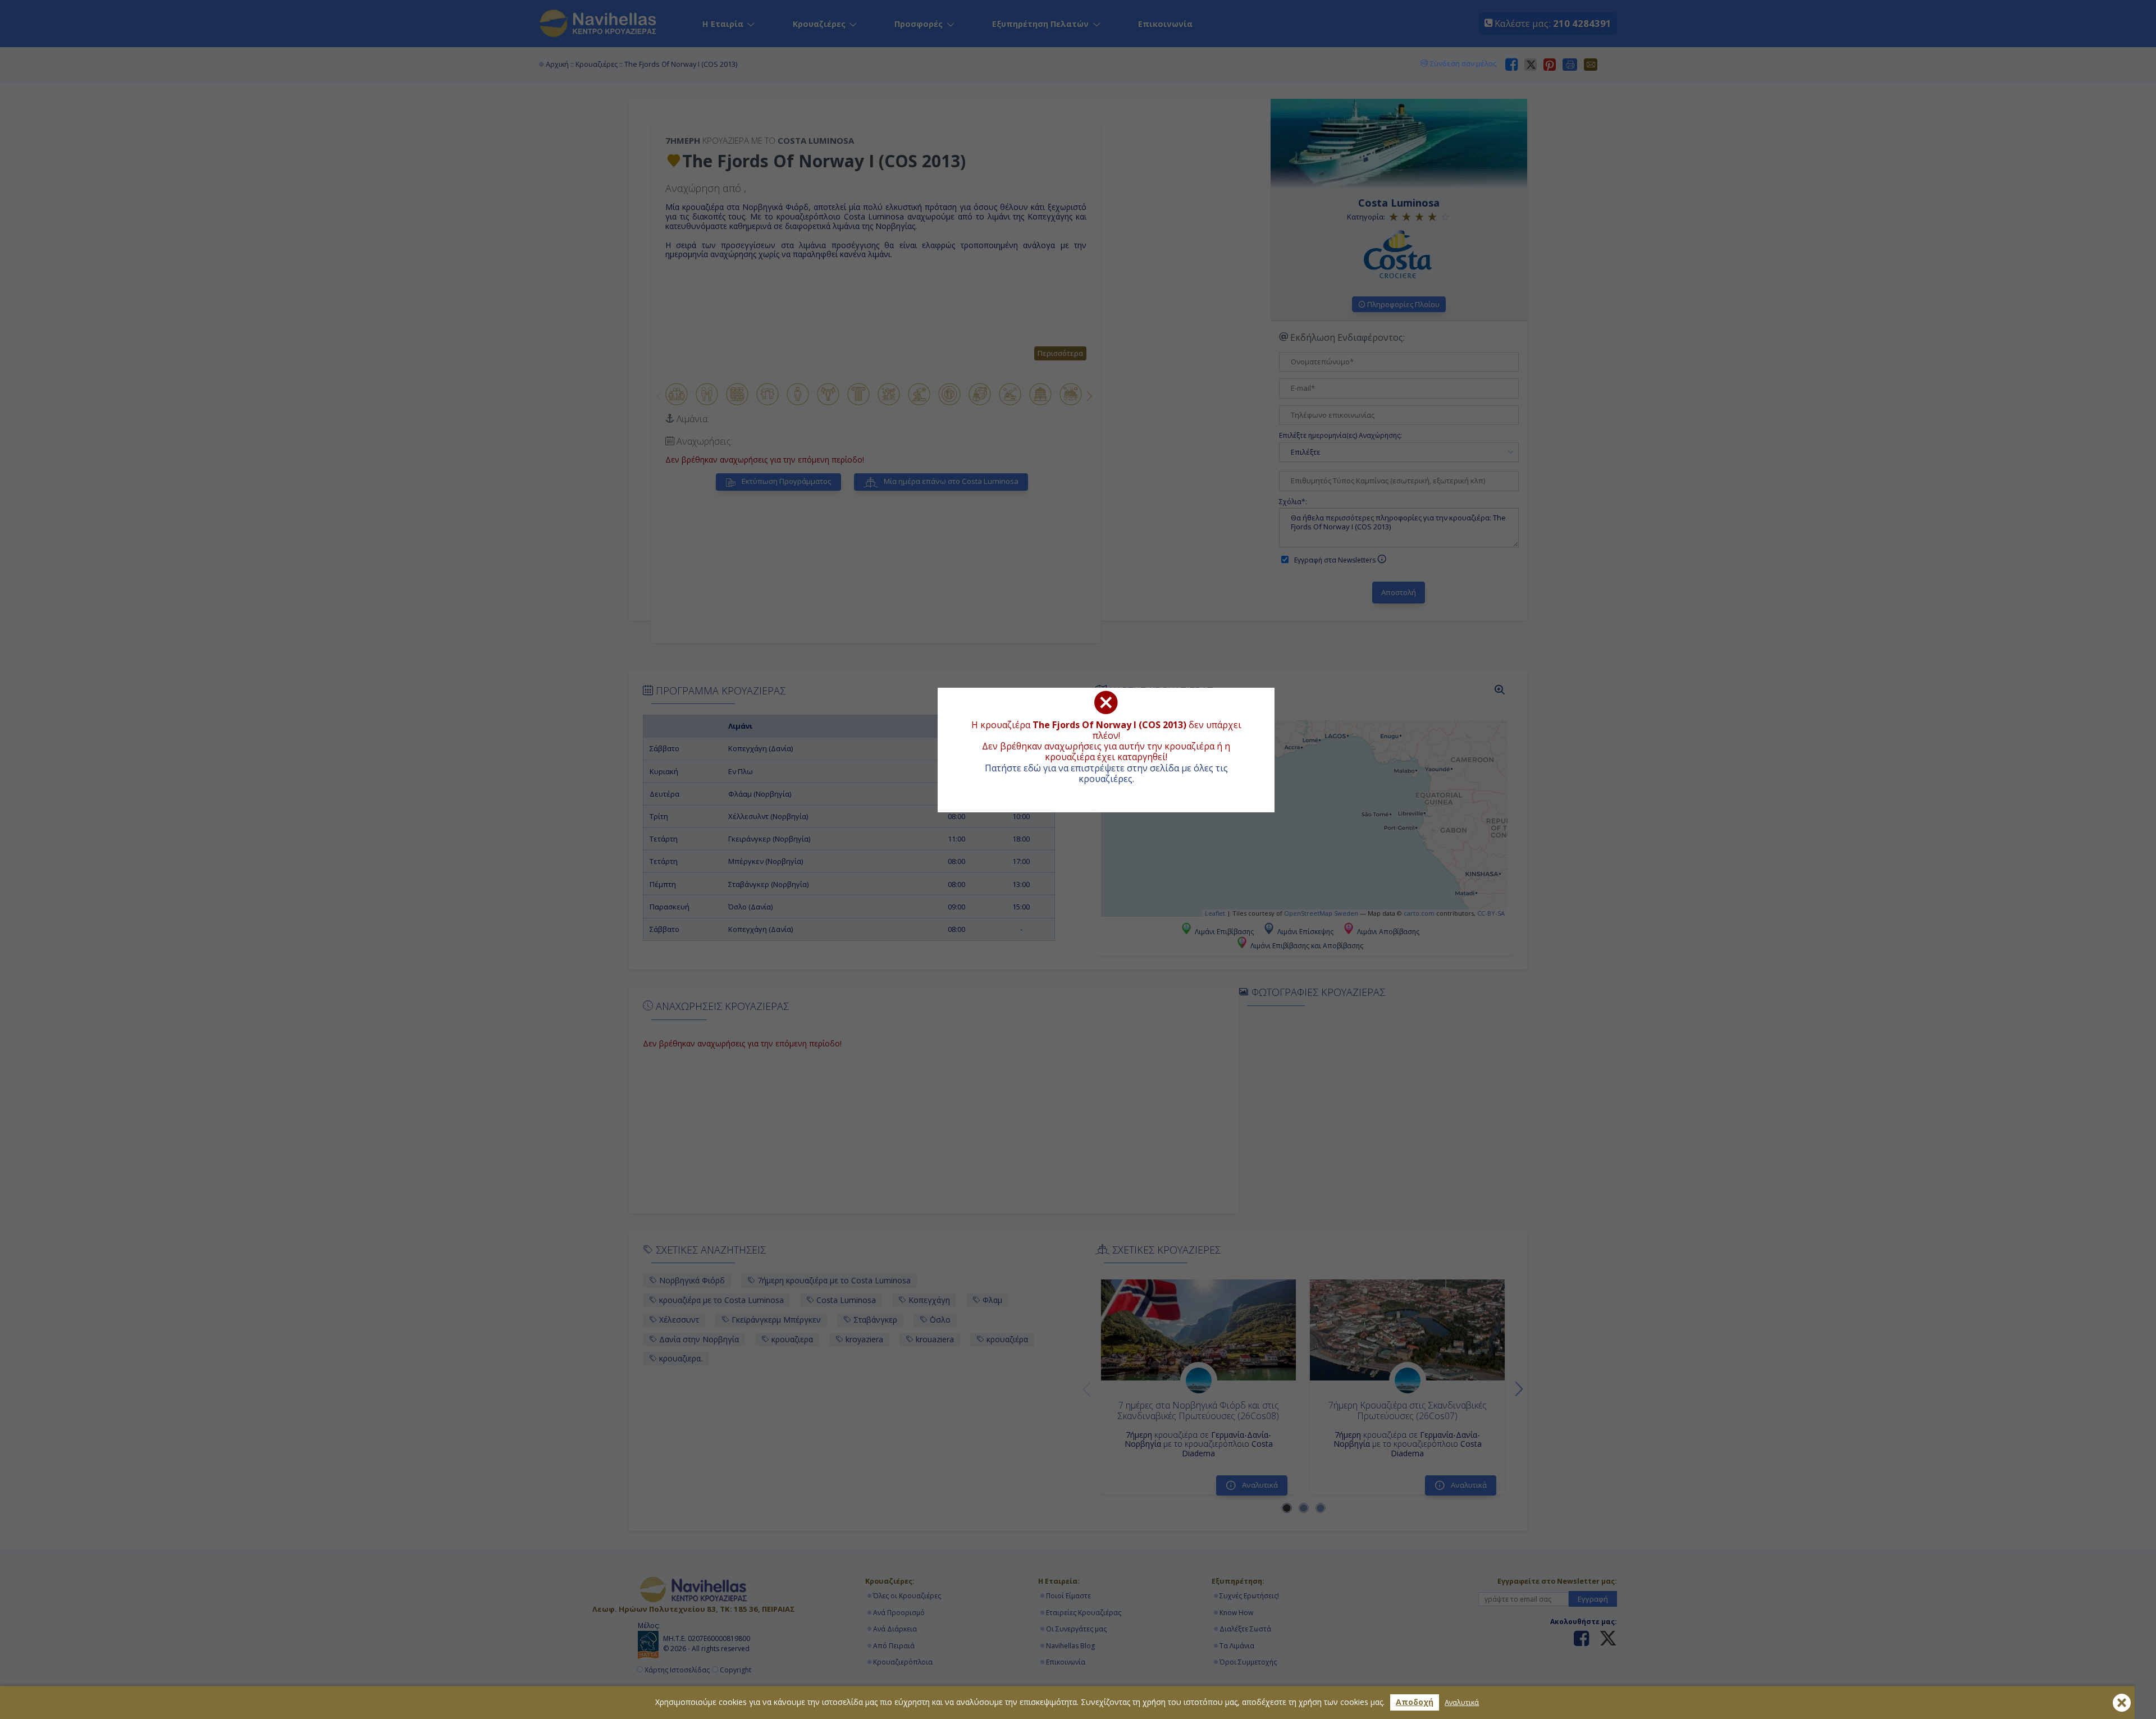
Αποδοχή (1415, 1702)
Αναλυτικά (1462, 1702)
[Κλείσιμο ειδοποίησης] (2122, 1703)
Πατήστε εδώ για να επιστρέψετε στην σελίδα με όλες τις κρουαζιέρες (1106, 773)
